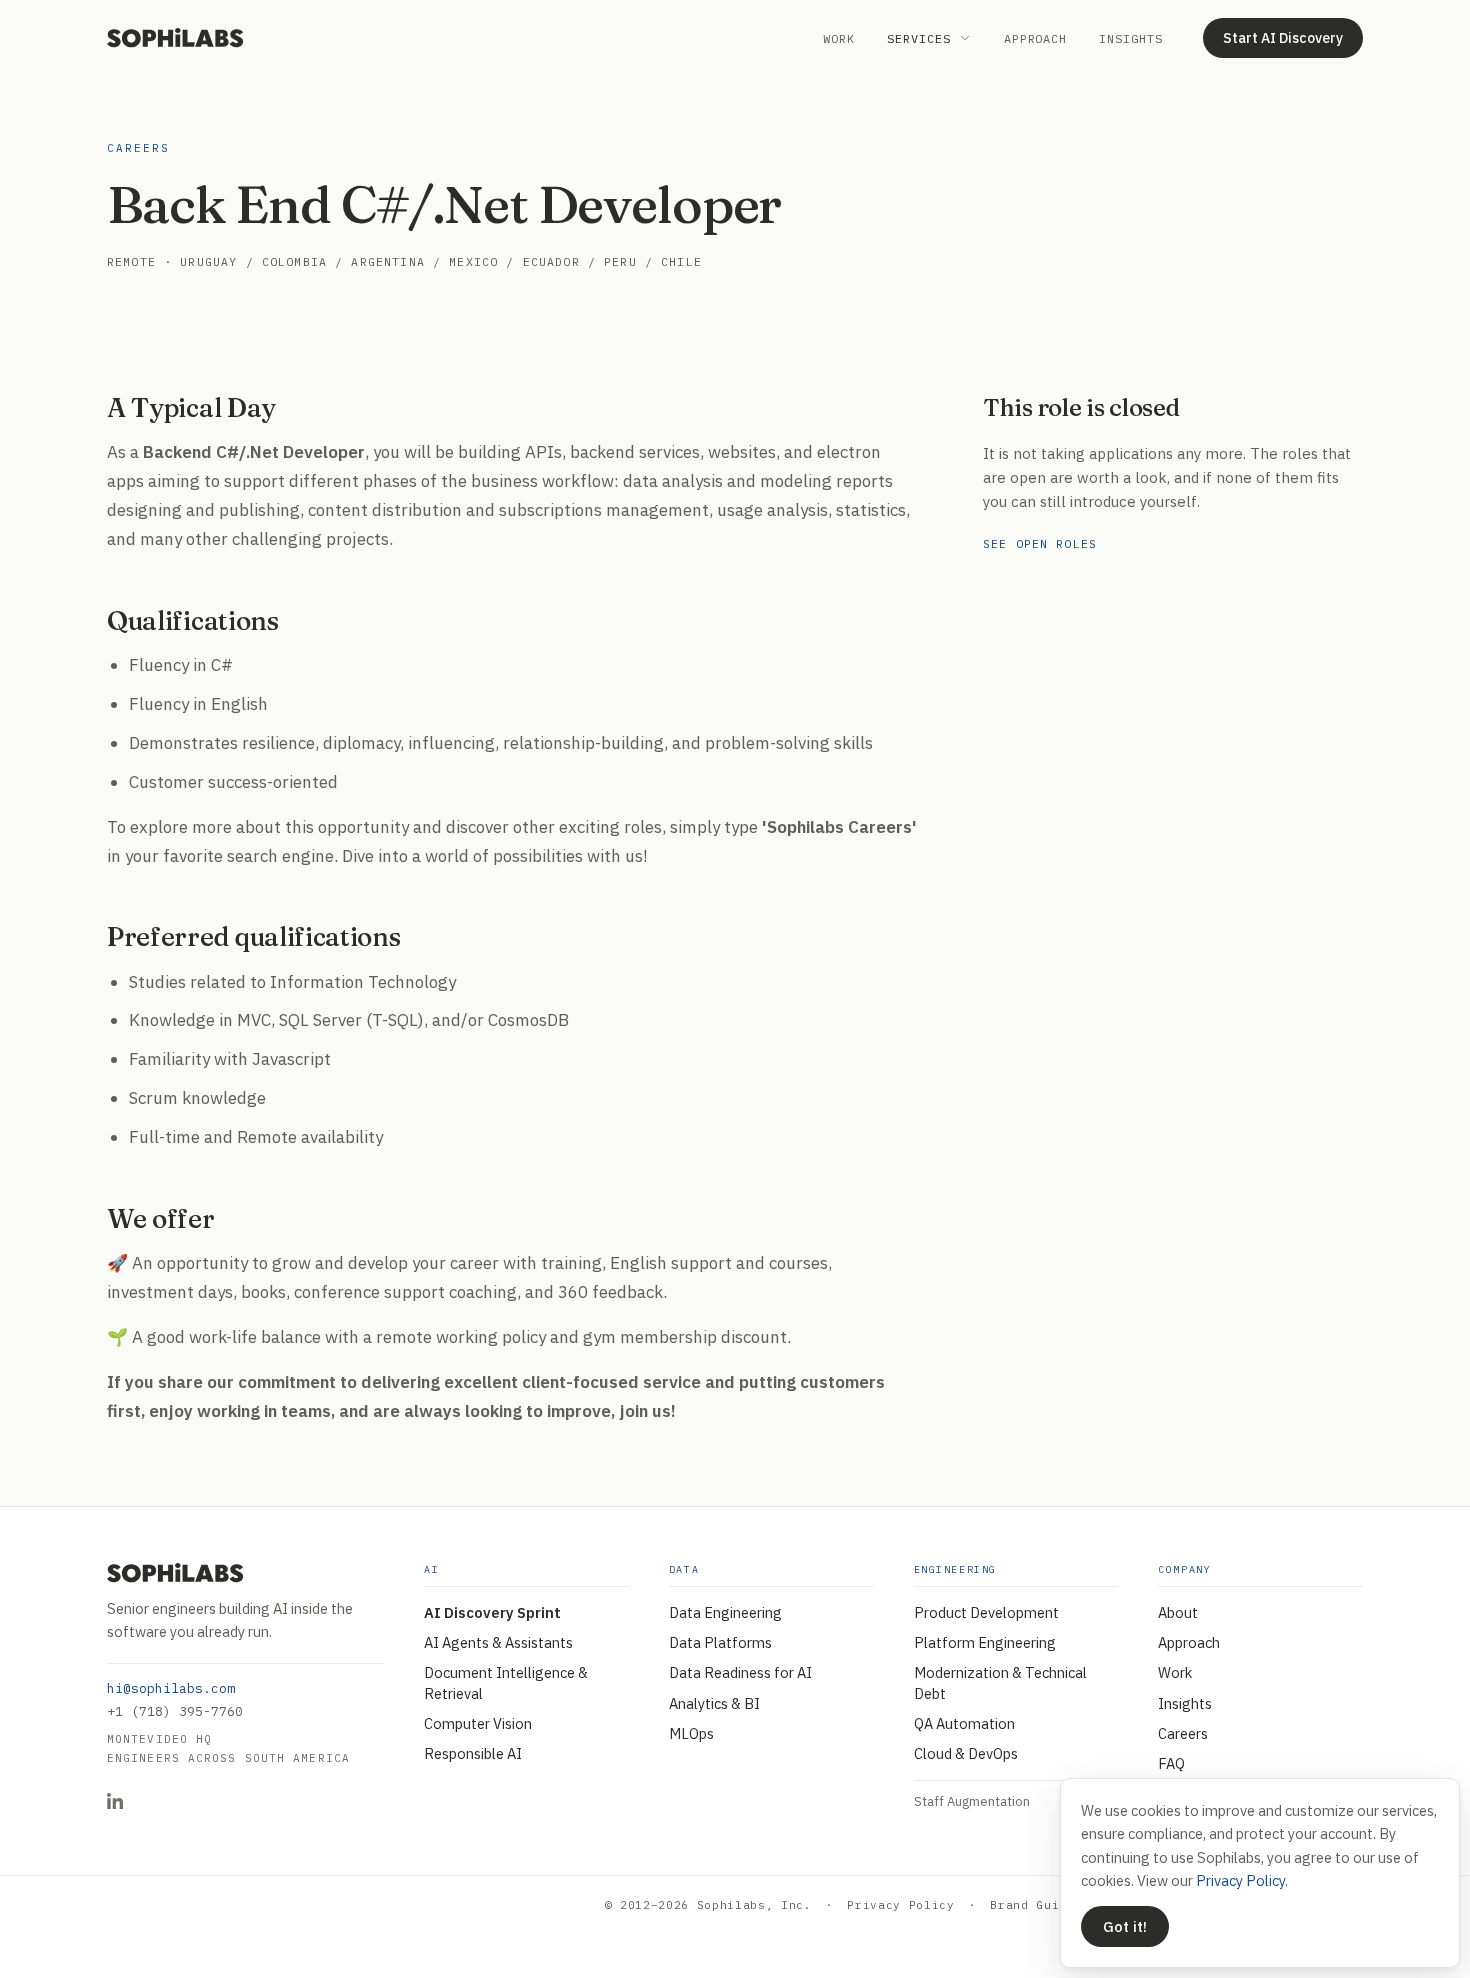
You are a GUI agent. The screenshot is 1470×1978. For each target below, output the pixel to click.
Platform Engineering (985, 1642)
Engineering (956, 1569)
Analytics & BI (714, 1703)
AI (431, 1569)
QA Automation (964, 1723)
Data (684, 1569)
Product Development (986, 1612)
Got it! (1125, 1926)
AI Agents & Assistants (498, 1642)
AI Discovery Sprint (492, 1612)
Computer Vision (478, 1723)
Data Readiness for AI (740, 1672)
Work (839, 38)
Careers (1183, 1733)
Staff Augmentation (972, 1801)
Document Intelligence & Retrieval (506, 1682)
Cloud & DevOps (966, 1753)
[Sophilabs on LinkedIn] (115, 1801)
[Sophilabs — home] (175, 38)
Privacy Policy (900, 1905)
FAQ (1171, 1763)
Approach (1036, 38)
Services (919, 38)
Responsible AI (473, 1753)
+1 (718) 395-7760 (175, 1711)
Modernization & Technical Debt (1000, 1682)
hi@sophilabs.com (171, 1688)
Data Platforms (720, 1642)
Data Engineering (725, 1612)
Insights (1131, 38)
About (1178, 1612)
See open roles (1040, 543)
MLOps (691, 1733)
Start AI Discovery (1283, 38)
